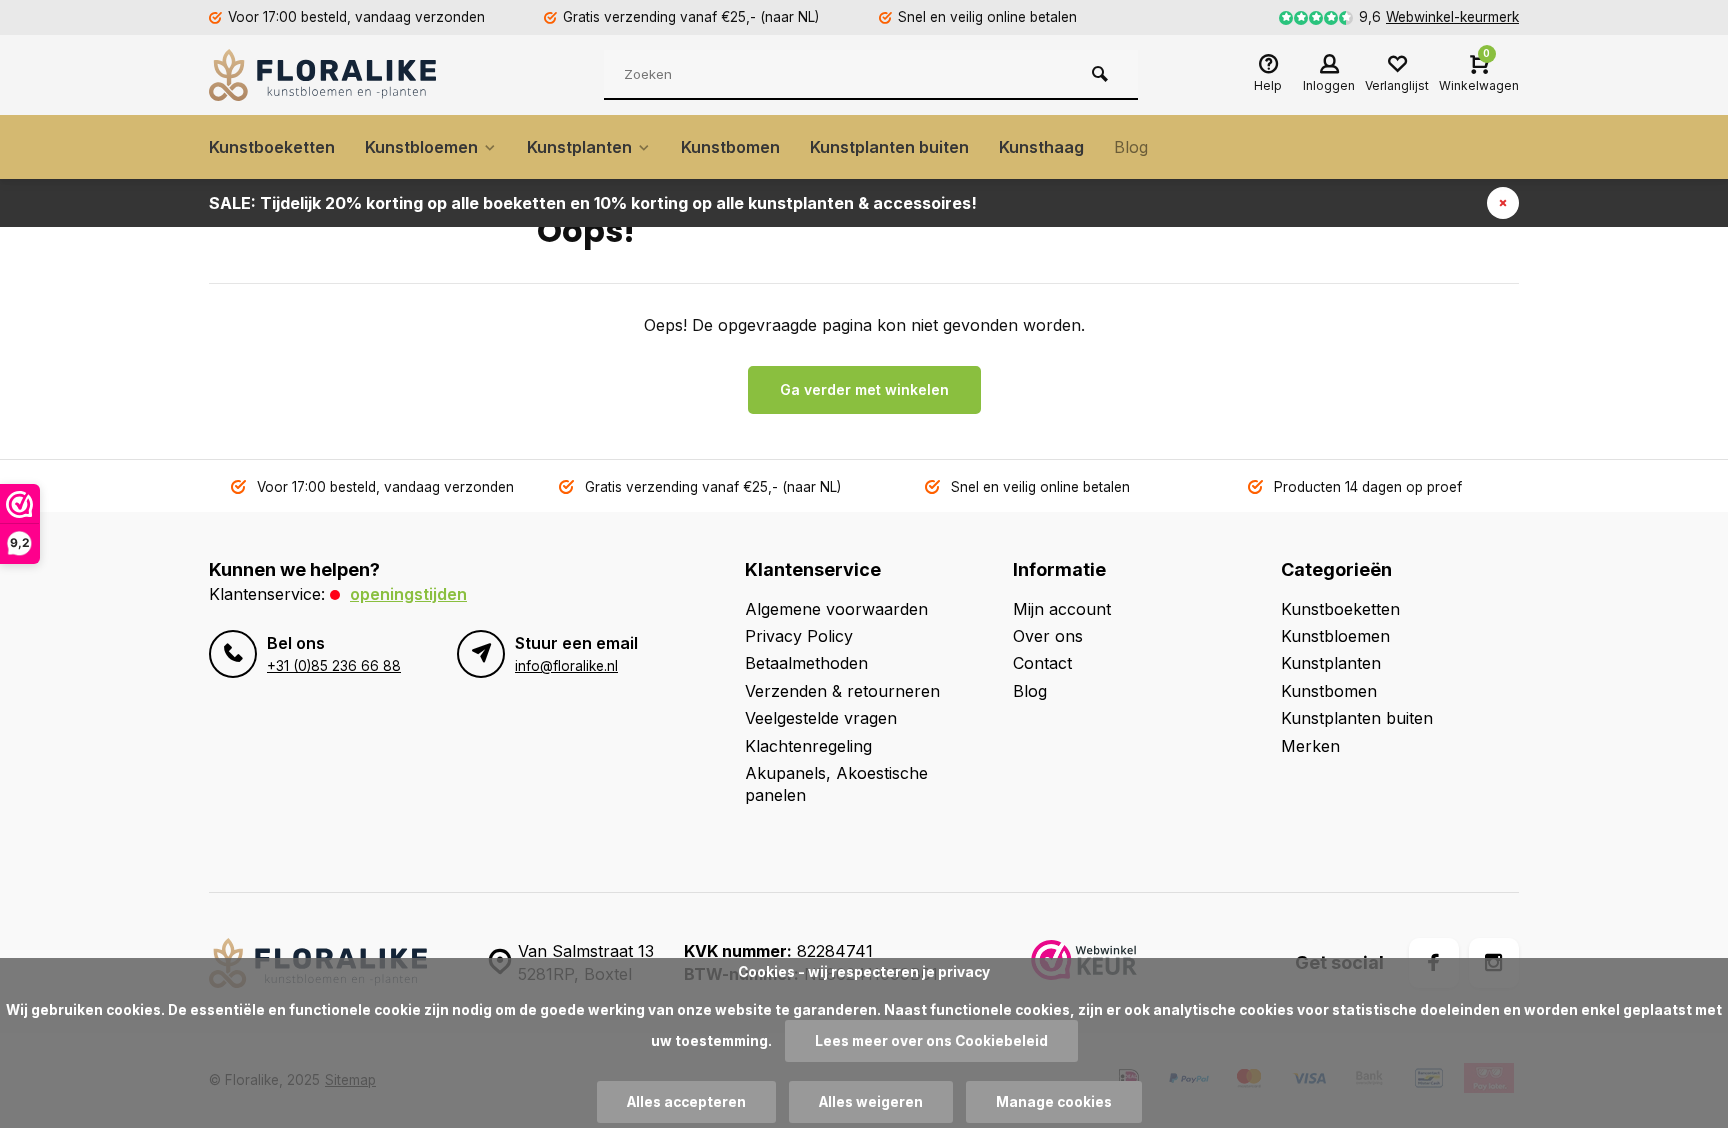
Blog (1131, 147)
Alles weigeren (871, 1102)
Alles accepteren (686, 1102)
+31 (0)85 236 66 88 (334, 666)
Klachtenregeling (808, 746)
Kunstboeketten (272, 147)
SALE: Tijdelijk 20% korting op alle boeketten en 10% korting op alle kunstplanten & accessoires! (593, 203)
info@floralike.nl (566, 666)
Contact (1042, 663)
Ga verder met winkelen (864, 389)
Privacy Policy (799, 636)
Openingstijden (408, 594)
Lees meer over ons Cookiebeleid (931, 1041)
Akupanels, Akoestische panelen (836, 784)
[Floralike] (329, 75)
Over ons (1048, 636)
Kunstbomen (730, 147)
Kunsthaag (1041, 147)
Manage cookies (1054, 1102)
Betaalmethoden (806, 663)
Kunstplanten (579, 147)
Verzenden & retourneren (842, 691)
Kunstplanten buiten (889, 147)
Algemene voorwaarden (836, 609)
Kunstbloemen (421, 147)
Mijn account (1062, 609)
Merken (1310, 746)
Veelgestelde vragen (821, 718)
